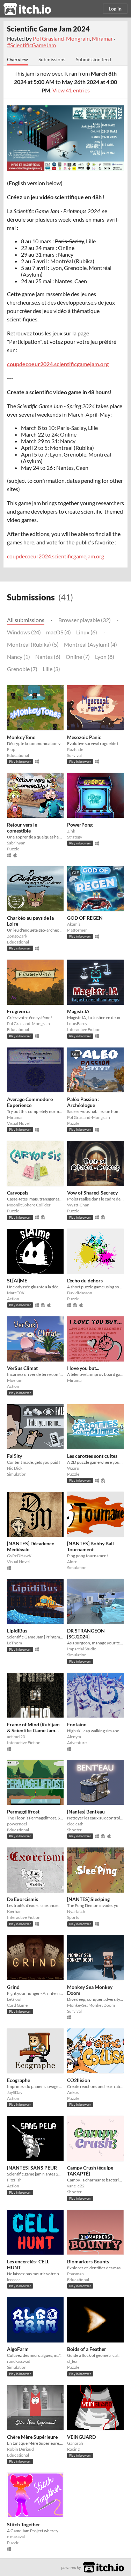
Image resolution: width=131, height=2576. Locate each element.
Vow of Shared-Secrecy (92, 1193)
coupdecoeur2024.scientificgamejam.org (56, 556)
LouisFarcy (77, 1024)
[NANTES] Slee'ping (88, 1899)
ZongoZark (17, 936)
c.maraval (16, 2537)
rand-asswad (19, 2361)
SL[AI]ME (17, 1280)
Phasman (75, 2274)
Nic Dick (15, 1468)
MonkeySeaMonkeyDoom (91, 2005)
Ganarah (75, 2443)
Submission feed (93, 59)
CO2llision (79, 2080)
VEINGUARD (81, 2437)
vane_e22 (76, 2186)
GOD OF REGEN (85, 918)
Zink (71, 831)
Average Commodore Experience (30, 1102)
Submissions (52, 59)
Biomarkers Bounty (88, 2261)
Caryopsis (18, 1193)
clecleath (75, 1824)
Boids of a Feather (87, 2349)
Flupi (12, 749)
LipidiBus (17, 1631)
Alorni (73, 1562)
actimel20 (16, 1737)
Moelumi (15, 1380)
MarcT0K (16, 1293)
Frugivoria (18, 1011)
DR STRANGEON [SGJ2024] (86, 1634)
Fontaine (77, 1724)
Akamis (74, 924)
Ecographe (19, 2080)
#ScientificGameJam (31, 45)
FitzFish (14, 2180)
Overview (17, 59)
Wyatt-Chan (78, 1205)
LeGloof (14, 1999)
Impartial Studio (82, 1649)
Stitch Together (24, 2524)
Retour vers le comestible (22, 828)
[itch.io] (104, 2566)
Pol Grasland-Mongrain (61, 38)
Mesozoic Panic (84, 737)
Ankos (73, 2092)
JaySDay (15, 2092)
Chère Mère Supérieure (32, 2437)
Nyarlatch (76, 1911)
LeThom (14, 1643)
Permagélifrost (23, 1812)
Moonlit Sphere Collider (29, 1205)
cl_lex (72, 2361)
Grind (13, 1987)
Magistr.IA (78, 1011)
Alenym (74, 1737)
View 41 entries (71, 90)
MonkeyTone (21, 737)
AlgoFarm (18, 2349)
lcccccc (14, 2280)
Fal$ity (14, 1456)
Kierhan (14, 1911)
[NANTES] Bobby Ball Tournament (90, 1546)
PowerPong (80, 825)
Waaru (73, 1468)
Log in (115, 9)
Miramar (102, 38)
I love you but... (83, 1368)
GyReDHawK (19, 1556)
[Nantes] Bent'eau (86, 1812)
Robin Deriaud (20, 2449)
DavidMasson (80, 1293)
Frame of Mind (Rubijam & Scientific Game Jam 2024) (33, 1730)
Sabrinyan (16, 843)
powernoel (17, 1824)
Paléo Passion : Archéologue (83, 1102)
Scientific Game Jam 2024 (48, 29)
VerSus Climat (22, 1368)
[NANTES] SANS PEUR (32, 2168)
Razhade (75, 749)
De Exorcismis (23, 1899)
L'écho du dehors (85, 1280)
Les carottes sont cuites (92, 1456)
